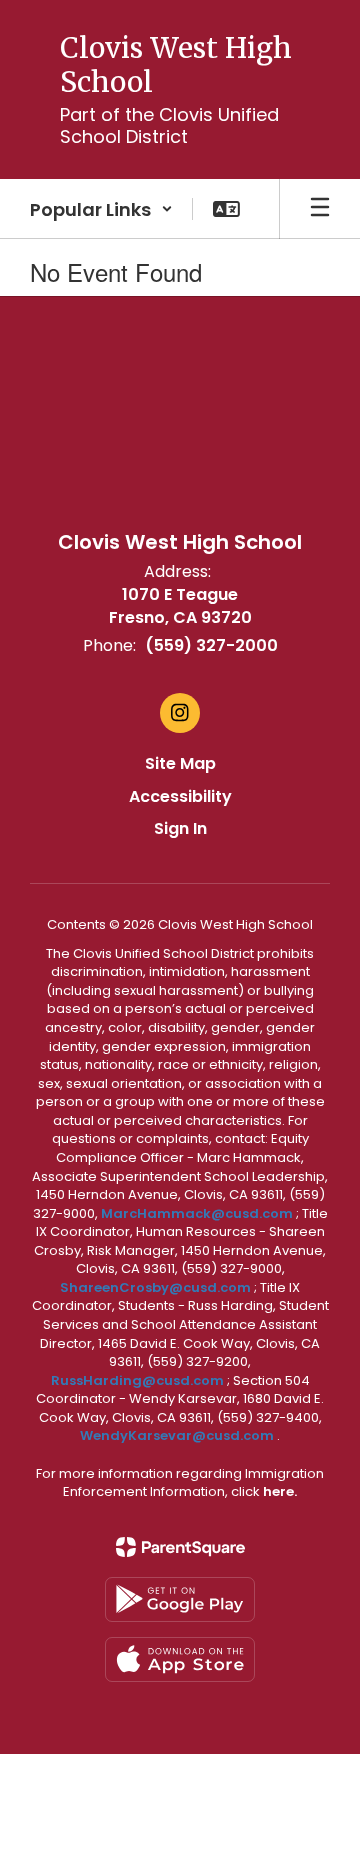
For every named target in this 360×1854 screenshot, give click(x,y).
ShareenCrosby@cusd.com (155, 1287)
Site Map (180, 763)
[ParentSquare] (180, 1547)
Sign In (180, 828)
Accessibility (180, 796)
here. (280, 1491)
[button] (101, 209)
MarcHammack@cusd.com (197, 1213)
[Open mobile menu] (320, 209)
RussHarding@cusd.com (137, 1380)
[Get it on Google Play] (180, 1599)
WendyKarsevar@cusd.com (178, 1435)
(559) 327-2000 (211, 645)
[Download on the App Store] (180, 1659)
